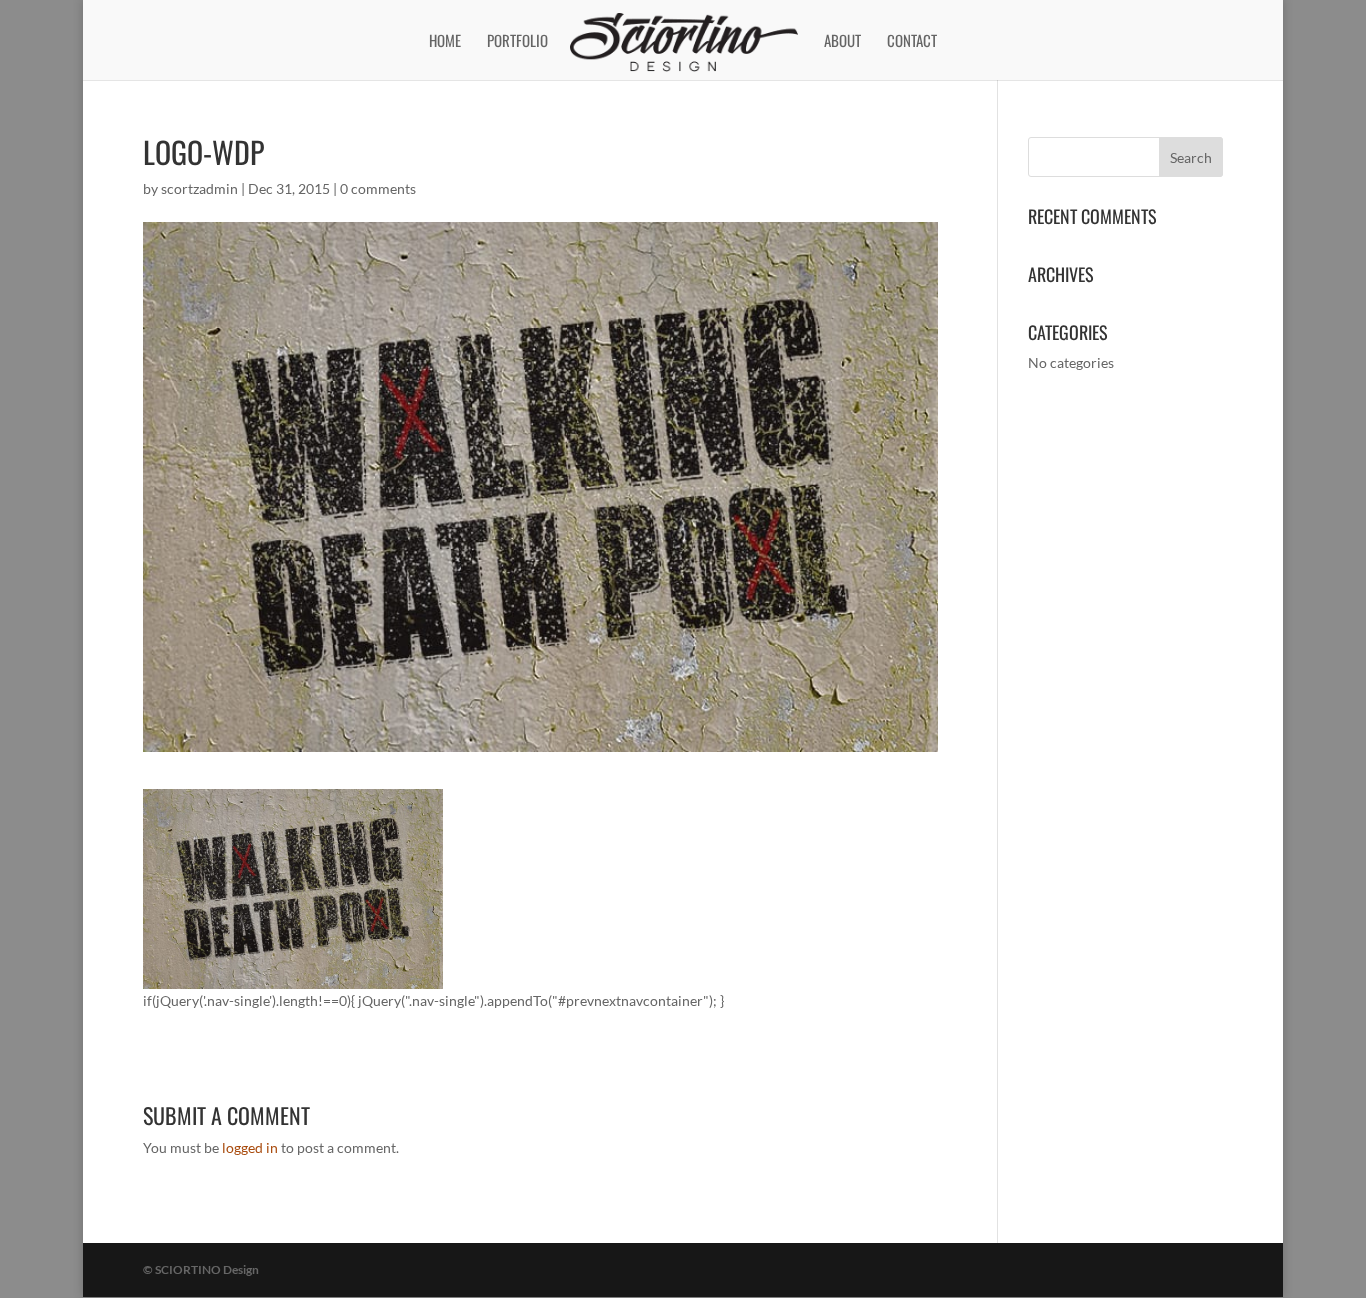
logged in (250, 1147)
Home (445, 42)
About (842, 42)
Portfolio (517, 42)
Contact (912, 42)
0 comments (378, 188)
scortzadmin (199, 188)
